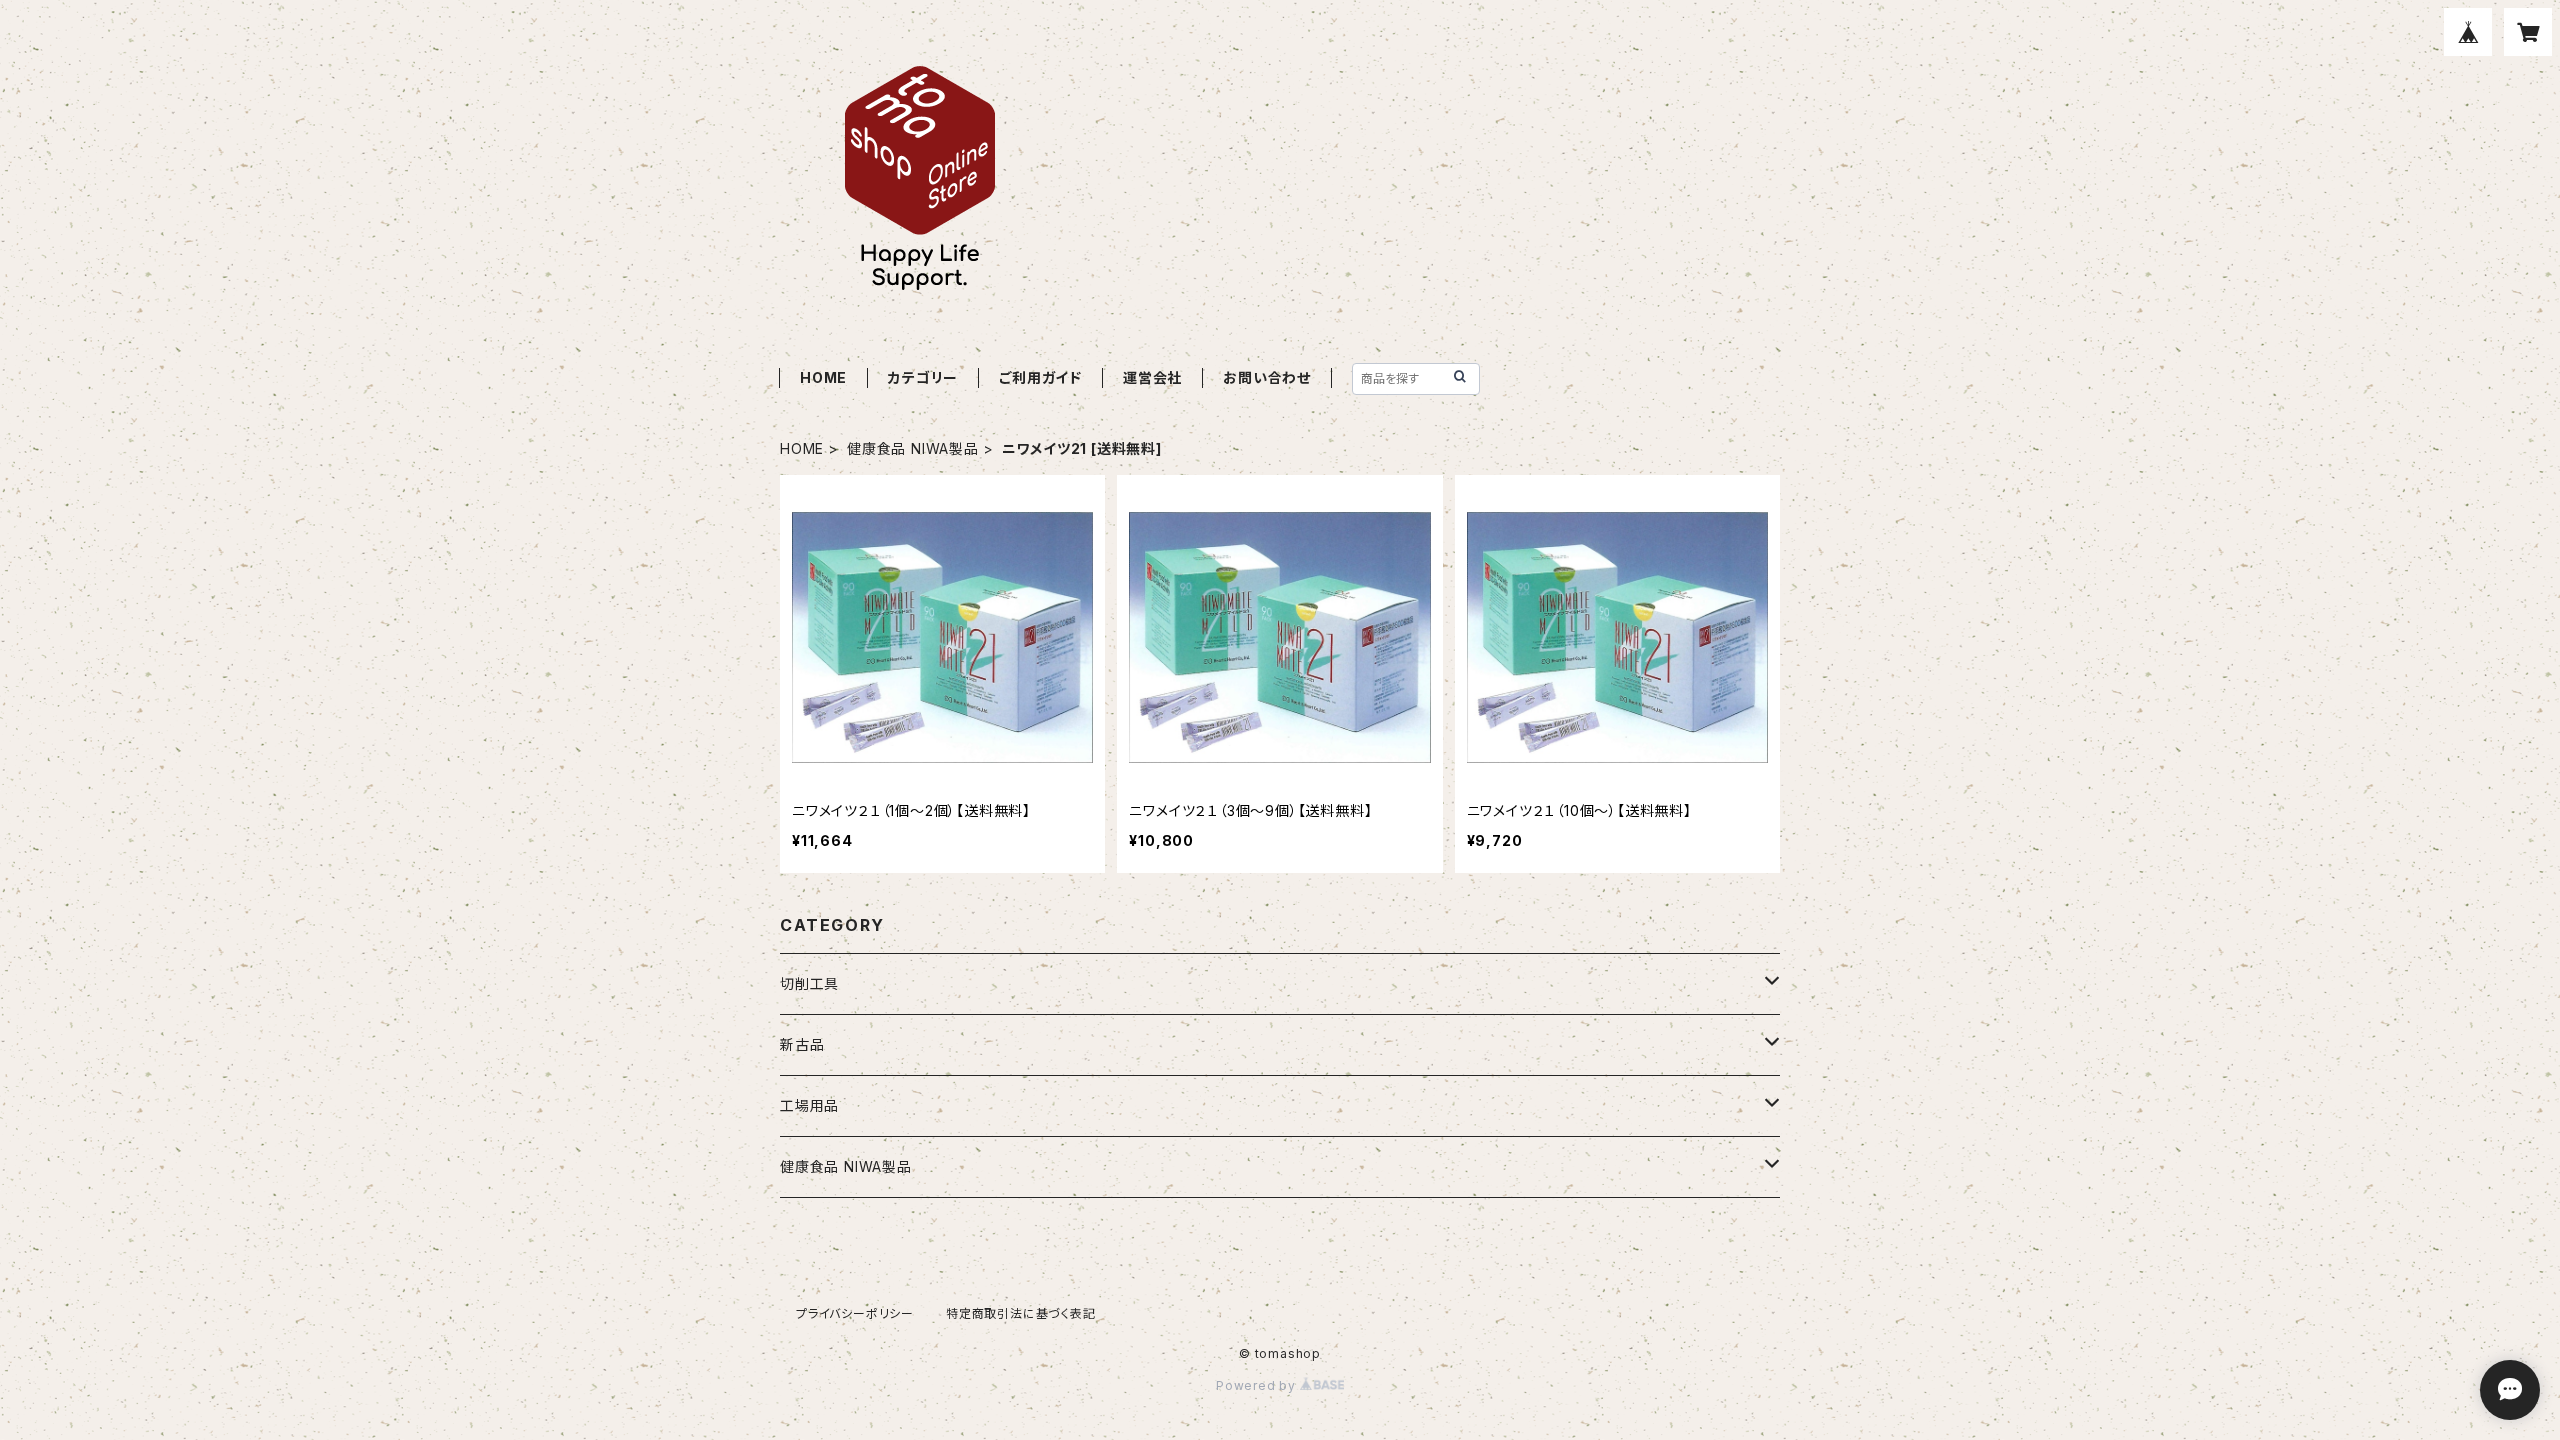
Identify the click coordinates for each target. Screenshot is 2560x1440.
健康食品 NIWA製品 (913, 448)
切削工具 (809, 983)
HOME (823, 377)
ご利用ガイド (1040, 377)
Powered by (1258, 1385)
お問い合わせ (1267, 377)
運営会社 (1152, 377)
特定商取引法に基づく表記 (1021, 1313)
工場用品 (809, 1105)
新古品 (802, 1044)
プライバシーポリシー (855, 1313)
